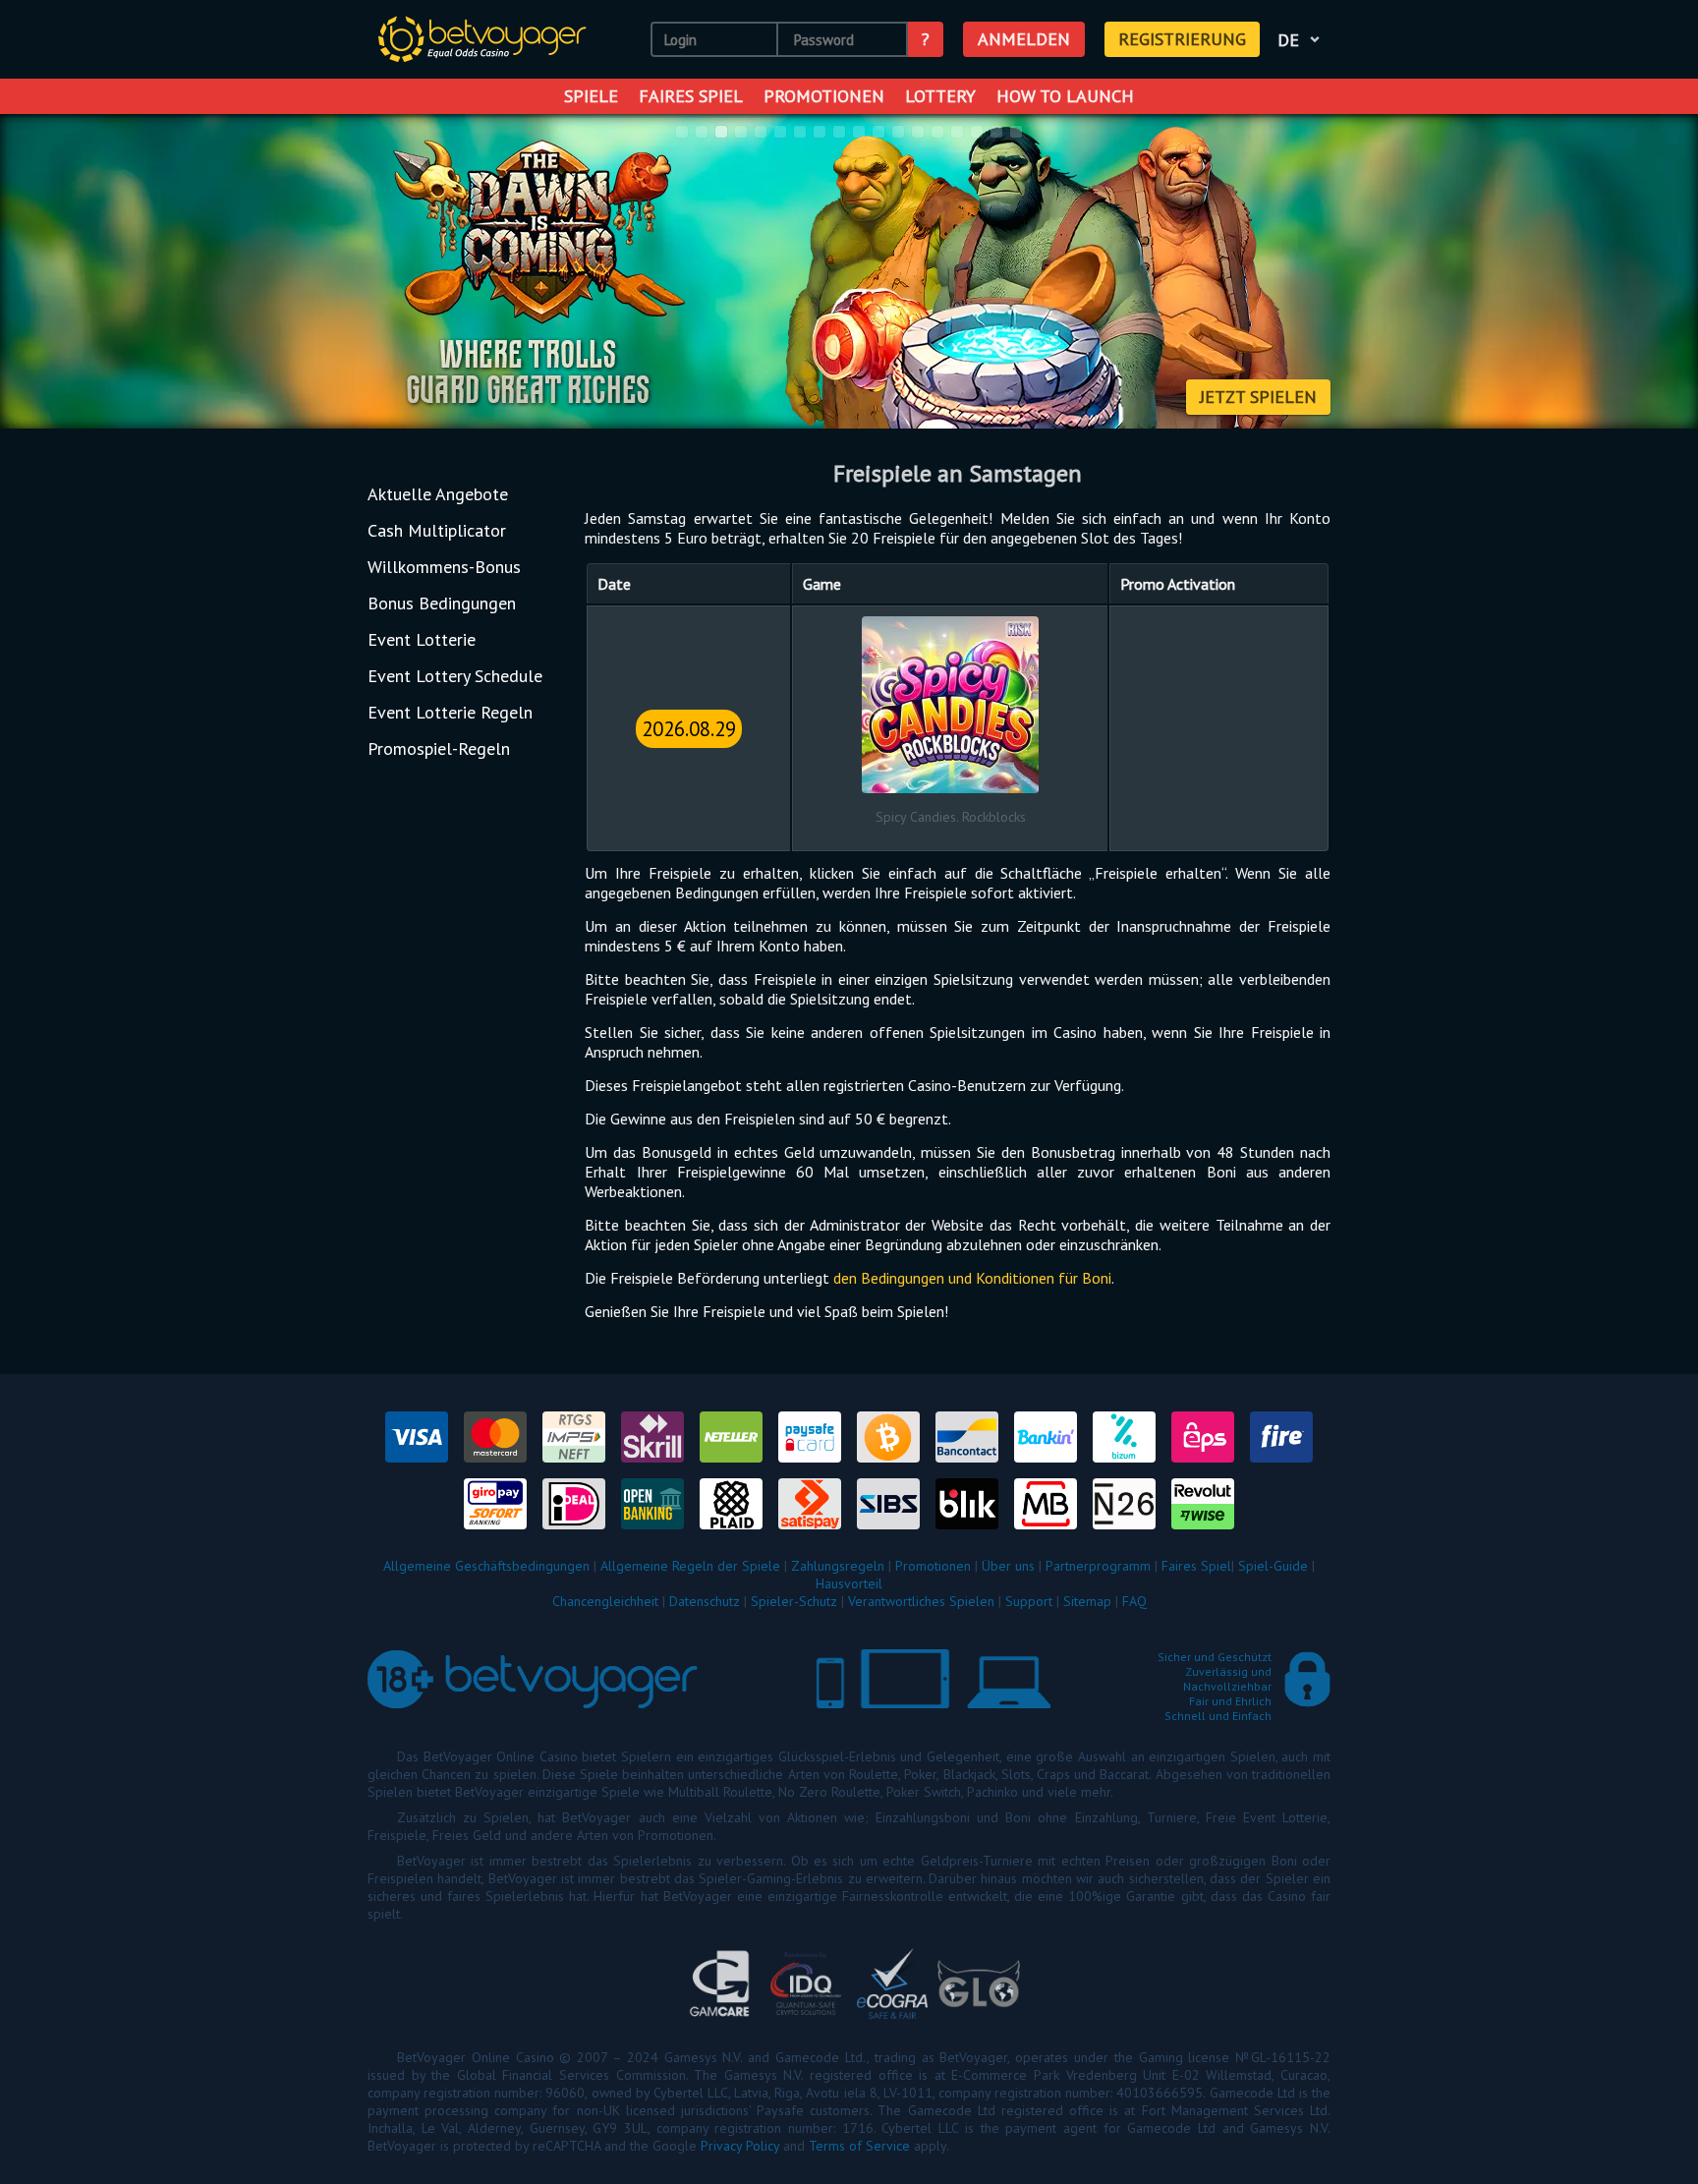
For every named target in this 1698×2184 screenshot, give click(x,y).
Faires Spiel (691, 96)
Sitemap (1087, 1601)
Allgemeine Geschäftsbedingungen (486, 1566)
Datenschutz (705, 1601)
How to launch (1065, 96)
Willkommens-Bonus (444, 567)
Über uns (1008, 1566)
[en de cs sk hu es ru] (1302, 39)
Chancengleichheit (605, 1601)
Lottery (940, 96)
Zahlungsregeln (838, 1566)
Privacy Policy (740, 2146)
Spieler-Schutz (794, 1601)
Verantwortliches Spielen (921, 1601)
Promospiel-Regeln (439, 748)
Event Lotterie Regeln (450, 712)
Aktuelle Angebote (438, 494)
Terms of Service (859, 2146)
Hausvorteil (849, 1583)
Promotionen (824, 96)
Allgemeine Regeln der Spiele (690, 1566)
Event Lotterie (422, 639)
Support (1029, 1601)
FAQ (1134, 1601)
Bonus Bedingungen (442, 603)
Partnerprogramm (1098, 1566)
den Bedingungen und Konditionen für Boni (972, 1278)
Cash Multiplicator (437, 530)
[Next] (1658, 273)
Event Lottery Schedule (455, 676)
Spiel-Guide (1273, 1566)
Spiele (591, 96)
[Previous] (40, 273)
